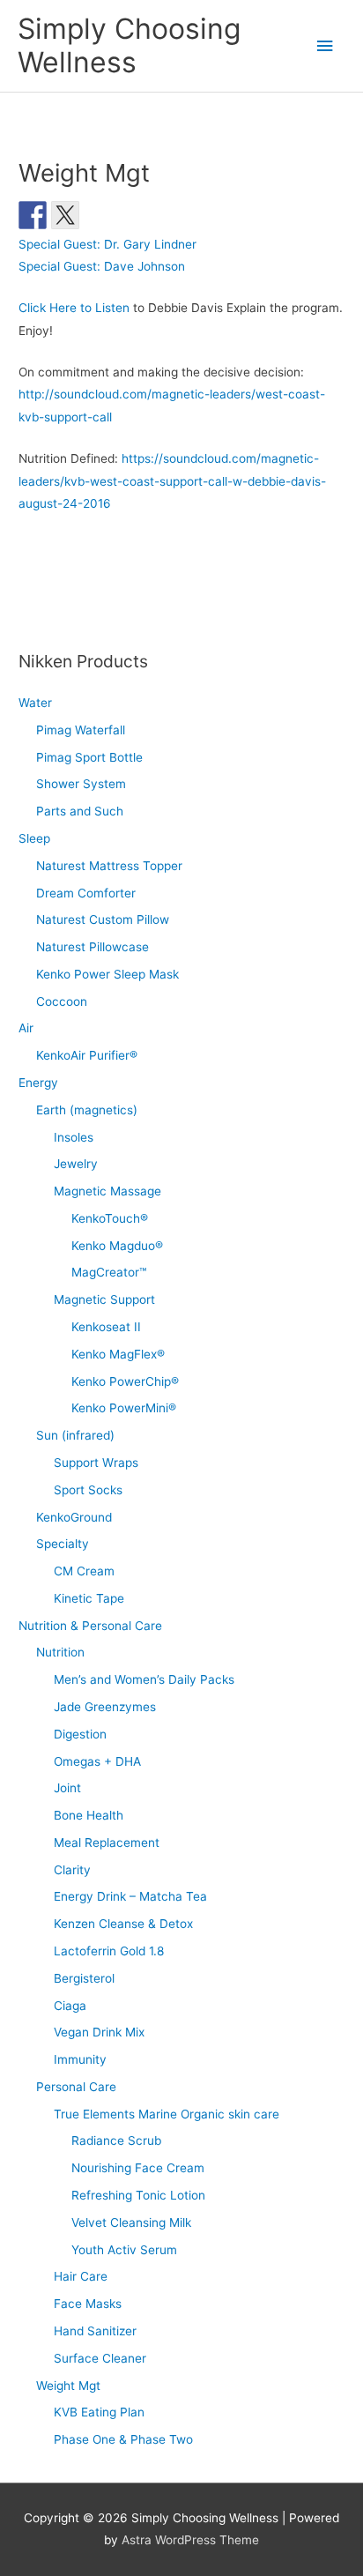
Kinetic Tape (89, 1598)
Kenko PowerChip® (125, 1381)
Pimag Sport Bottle (89, 757)
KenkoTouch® (110, 1218)
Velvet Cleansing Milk (131, 2222)
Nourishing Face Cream (138, 2168)
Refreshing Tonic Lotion (138, 2195)
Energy (38, 1083)
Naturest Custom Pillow (103, 919)
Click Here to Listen (74, 308)
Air (26, 1028)
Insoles (74, 1137)
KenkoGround (74, 1517)
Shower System (81, 784)
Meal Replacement (107, 1843)
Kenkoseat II (106, 1327)
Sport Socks (88, 1490)
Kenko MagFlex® (118, 1354)
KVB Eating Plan (99, 2412)
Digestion (80, 1734)
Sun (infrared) (75, 1435)
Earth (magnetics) (87, 1110)
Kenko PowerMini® (124, 1408)
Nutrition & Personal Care (90, 1626)
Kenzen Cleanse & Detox (123, 1924)
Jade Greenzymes (105, 1707)
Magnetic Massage (107, 1191)
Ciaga (70, 2006)
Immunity (80, 2059)
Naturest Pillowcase (93, 947)
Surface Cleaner (100, 2358)
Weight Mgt (68, 2386)
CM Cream (84, 1571)
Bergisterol (84, 1978)
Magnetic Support (104, 1299)
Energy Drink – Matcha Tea (130, 1896)
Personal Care (76, 2087)
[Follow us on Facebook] (33, 215)
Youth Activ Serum (124, 2250)
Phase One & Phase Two (123, 2439)
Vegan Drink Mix (99, 2032)
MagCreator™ (109, 1272)
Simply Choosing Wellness (129, 45)
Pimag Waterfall (81, 730)
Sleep (34, 838)
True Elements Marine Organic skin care (167, 2114)
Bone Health (89, 1815)
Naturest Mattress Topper (109, 866)
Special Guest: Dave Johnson (102, 266)
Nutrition (60, 1652)
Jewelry (76, 1164)
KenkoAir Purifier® (87, 1055)
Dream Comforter (86, 893)
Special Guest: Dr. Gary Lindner (107, 244)
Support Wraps (96, 1463)
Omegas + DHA (97, 1761)
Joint (67, 1788)
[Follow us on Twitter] (65, 215)
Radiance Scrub (116, 2140)
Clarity (72, 1870)
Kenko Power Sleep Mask (107, 974)
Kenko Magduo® (117, 1246)
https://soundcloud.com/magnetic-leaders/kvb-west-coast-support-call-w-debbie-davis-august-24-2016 (172, 481)
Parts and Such (80, 811)
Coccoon (62, 1001)
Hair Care (81, 2276)
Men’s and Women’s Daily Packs (144, 1679)
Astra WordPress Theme (190, 2540)
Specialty (63, 1544)
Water (35, 703)
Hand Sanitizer (95, 2331)
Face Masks (88, 2304)
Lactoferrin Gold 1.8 (109, 1951)
